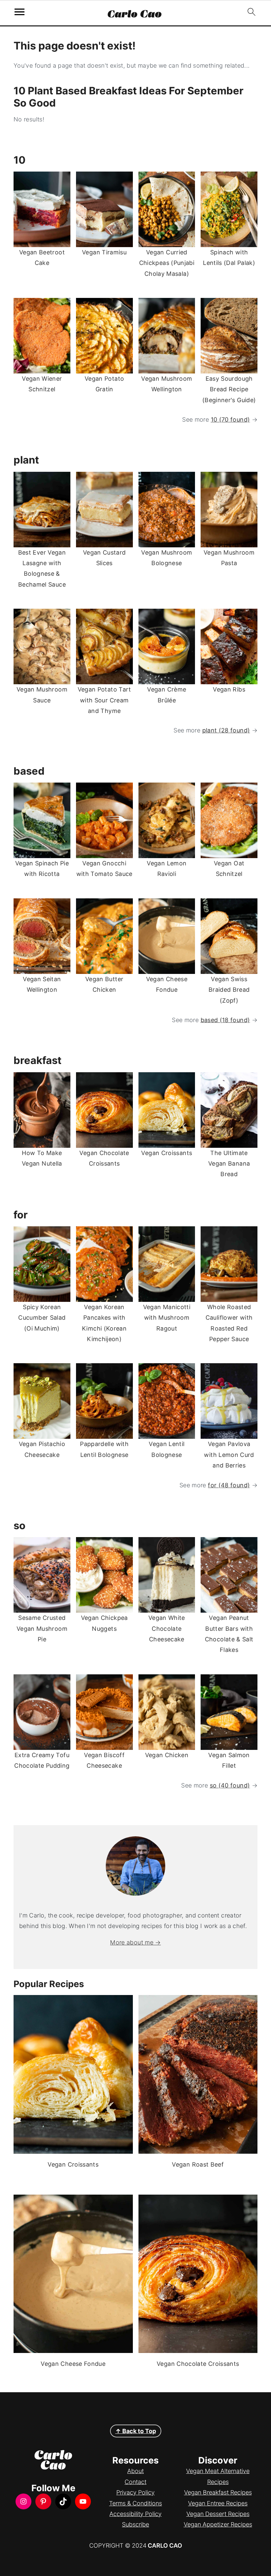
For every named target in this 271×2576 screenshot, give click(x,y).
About (135, 2471)
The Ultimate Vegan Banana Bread (229, 1164)
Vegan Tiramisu (104, 252)
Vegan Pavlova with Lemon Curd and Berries (229, 1455)
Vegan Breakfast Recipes (218, 2492)
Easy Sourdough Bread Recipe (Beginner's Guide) (229, 389)
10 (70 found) (231, 419)
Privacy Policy (135, 2492)
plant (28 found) (226, 730)
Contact (135, 2482)
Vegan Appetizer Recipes (218, 2524)
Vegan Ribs (229, 689)
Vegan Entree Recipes (218, 2503)
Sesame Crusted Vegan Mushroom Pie (42, 1628)
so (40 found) (230, 1785)
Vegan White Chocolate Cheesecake (167, 1628)
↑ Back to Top (136, 2431)
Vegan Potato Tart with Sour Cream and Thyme (104, 700)
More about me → (135, 1942)
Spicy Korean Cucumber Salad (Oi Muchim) (42, 1318)
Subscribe (135, 2524)
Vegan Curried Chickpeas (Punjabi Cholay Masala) (167, 263)
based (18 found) (225, 1020)
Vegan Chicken (167, 1755)
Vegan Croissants (167, 1153)
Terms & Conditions (135, 2503)
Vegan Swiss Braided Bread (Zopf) (229, 990)
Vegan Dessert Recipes (218, 2514)
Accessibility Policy (135, 2514)
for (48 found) (229, 1485)
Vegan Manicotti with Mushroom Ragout (167, 1318)
